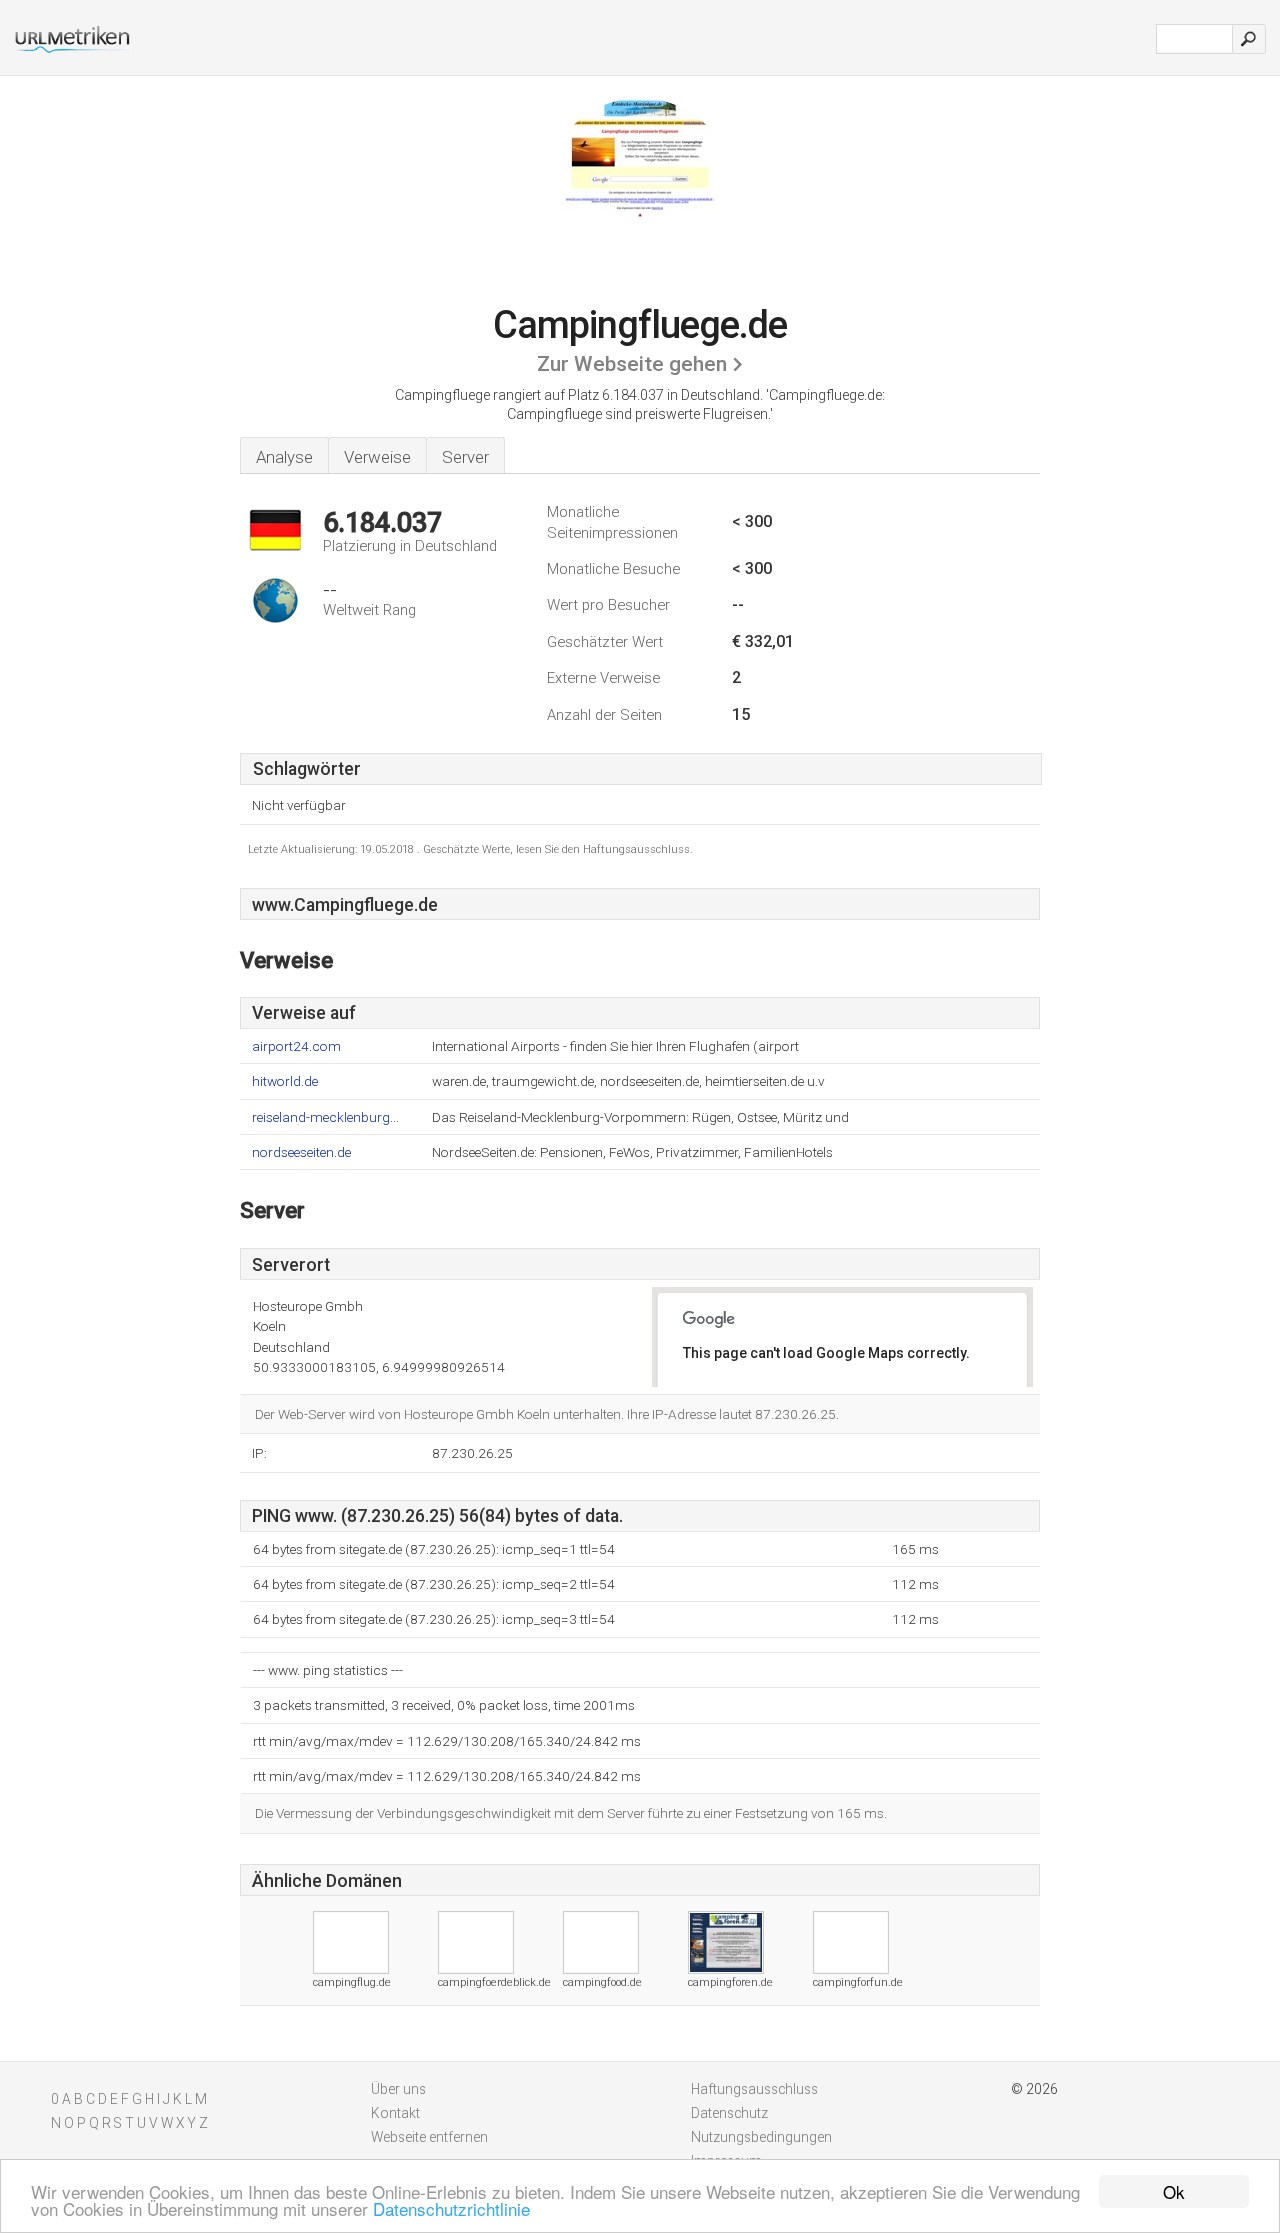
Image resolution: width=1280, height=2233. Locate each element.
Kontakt (395, 2113)
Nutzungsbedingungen (761, 2137)
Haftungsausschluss (754, 2089)
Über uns (398, 2089)
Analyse (284, 457)
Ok (1174, 2191)
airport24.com (296, 1046)
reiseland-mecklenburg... (325, 1117)
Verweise (377, 457)
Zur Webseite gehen (632, 364)
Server (465, 457)
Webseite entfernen (429, 2137)
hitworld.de (285, 1081)
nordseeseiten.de (301, 1152)
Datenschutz (729, 2113)
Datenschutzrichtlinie (451, 2208)
